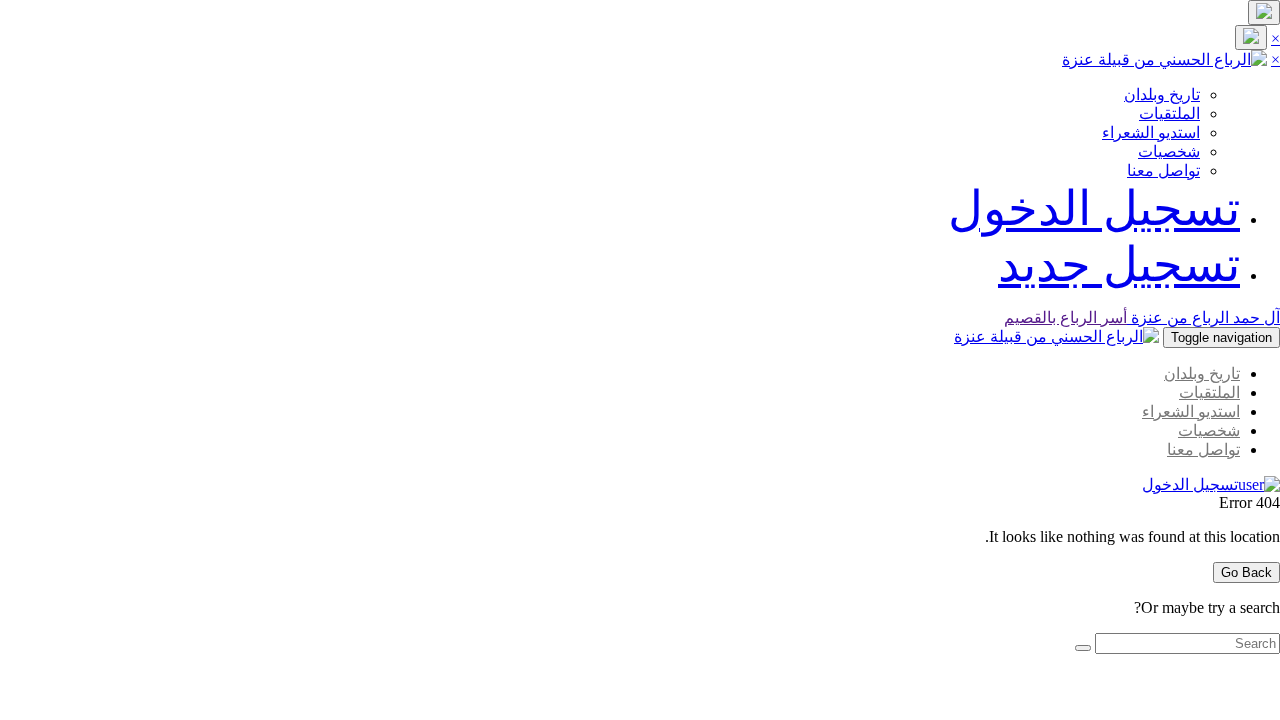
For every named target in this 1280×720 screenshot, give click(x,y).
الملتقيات (1169, 113)
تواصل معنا (1163, 170)
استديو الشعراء (1151, 132)
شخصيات (1169, 151)
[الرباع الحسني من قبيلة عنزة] (1164, 59)
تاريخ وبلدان (1162, 94)
